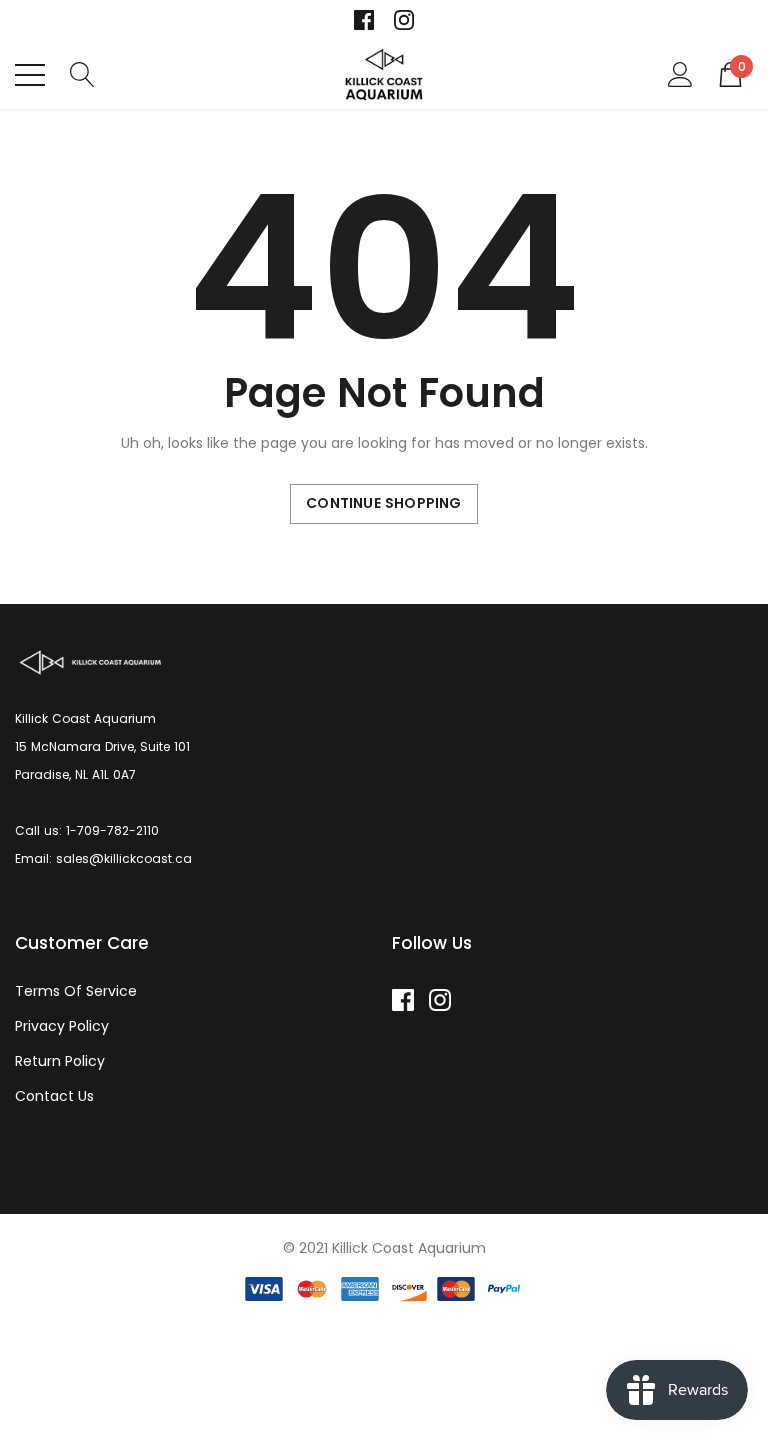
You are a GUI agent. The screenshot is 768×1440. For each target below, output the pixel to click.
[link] (364, 20)
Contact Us (54, 1096)
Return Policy (60, 1061)
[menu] (30, 75)
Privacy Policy (62, 1026)
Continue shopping (383, 503)
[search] (82, 73)
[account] (680, 73)
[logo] (384, 74)
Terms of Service (76, 991)
